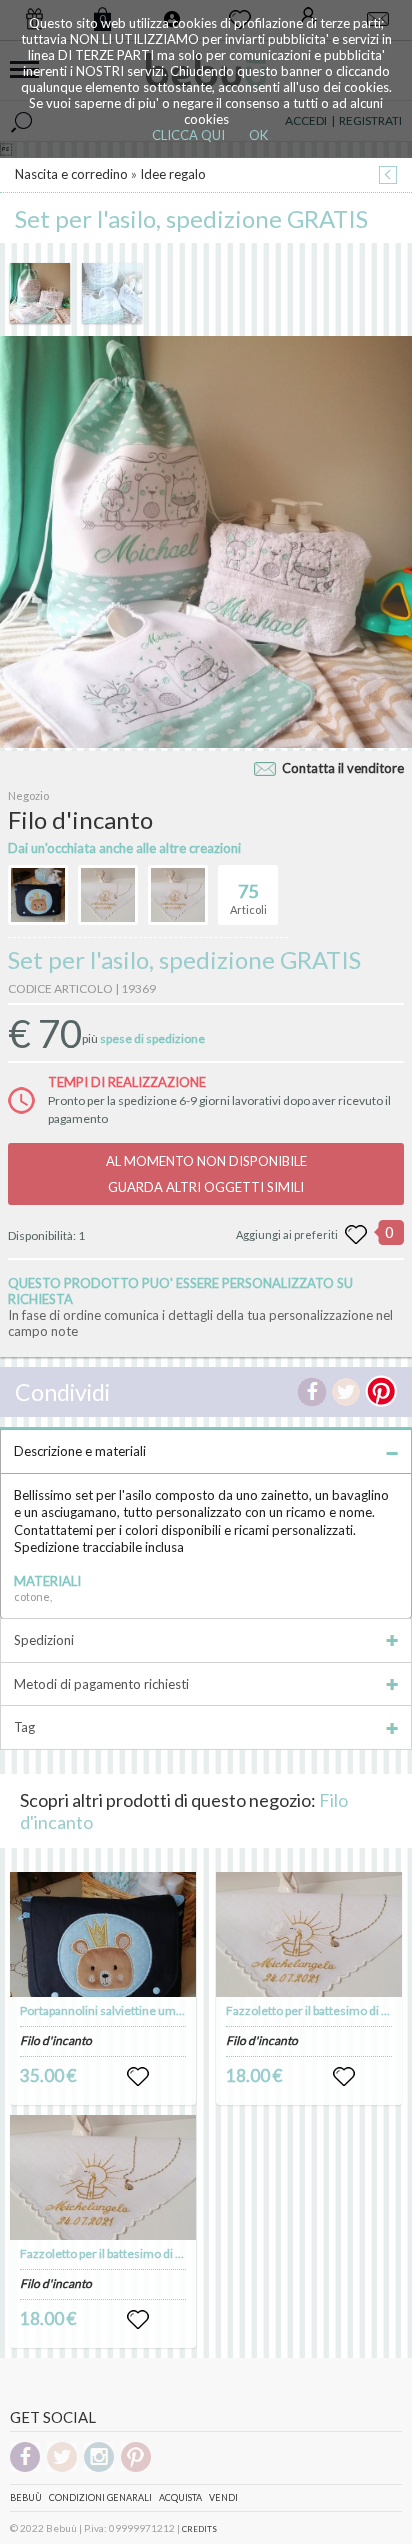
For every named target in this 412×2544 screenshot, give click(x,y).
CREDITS (199, 2529)
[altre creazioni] (38, 895)
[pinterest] (136, 2468)
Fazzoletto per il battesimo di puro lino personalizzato (161, 2253)
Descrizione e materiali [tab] (80, 1451)
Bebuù (26, 2497)
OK (258, 135)
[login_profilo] (138, 2077)
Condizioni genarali (100, 2497)
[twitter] (62, 2468)
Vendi (223, 2497)
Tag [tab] (24, 1727)
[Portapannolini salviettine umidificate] (102, 1934)
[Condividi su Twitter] (346, 1392)
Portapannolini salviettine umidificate (119, 2010)
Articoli (248, 898)
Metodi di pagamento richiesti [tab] (101, 1684)
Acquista (180, 2497)
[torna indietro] (388, 176)
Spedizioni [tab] (44, 1640)
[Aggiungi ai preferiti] (356, 1235)
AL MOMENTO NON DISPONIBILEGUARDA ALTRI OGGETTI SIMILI (206, 1174)
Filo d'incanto (56, 2040)
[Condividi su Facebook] (312, 1392)
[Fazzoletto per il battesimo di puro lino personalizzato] (102, 2177)
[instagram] (99, 2468)
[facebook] (25, 2468)
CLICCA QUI (188, 135)
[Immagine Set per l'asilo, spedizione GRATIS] (40, 293)
